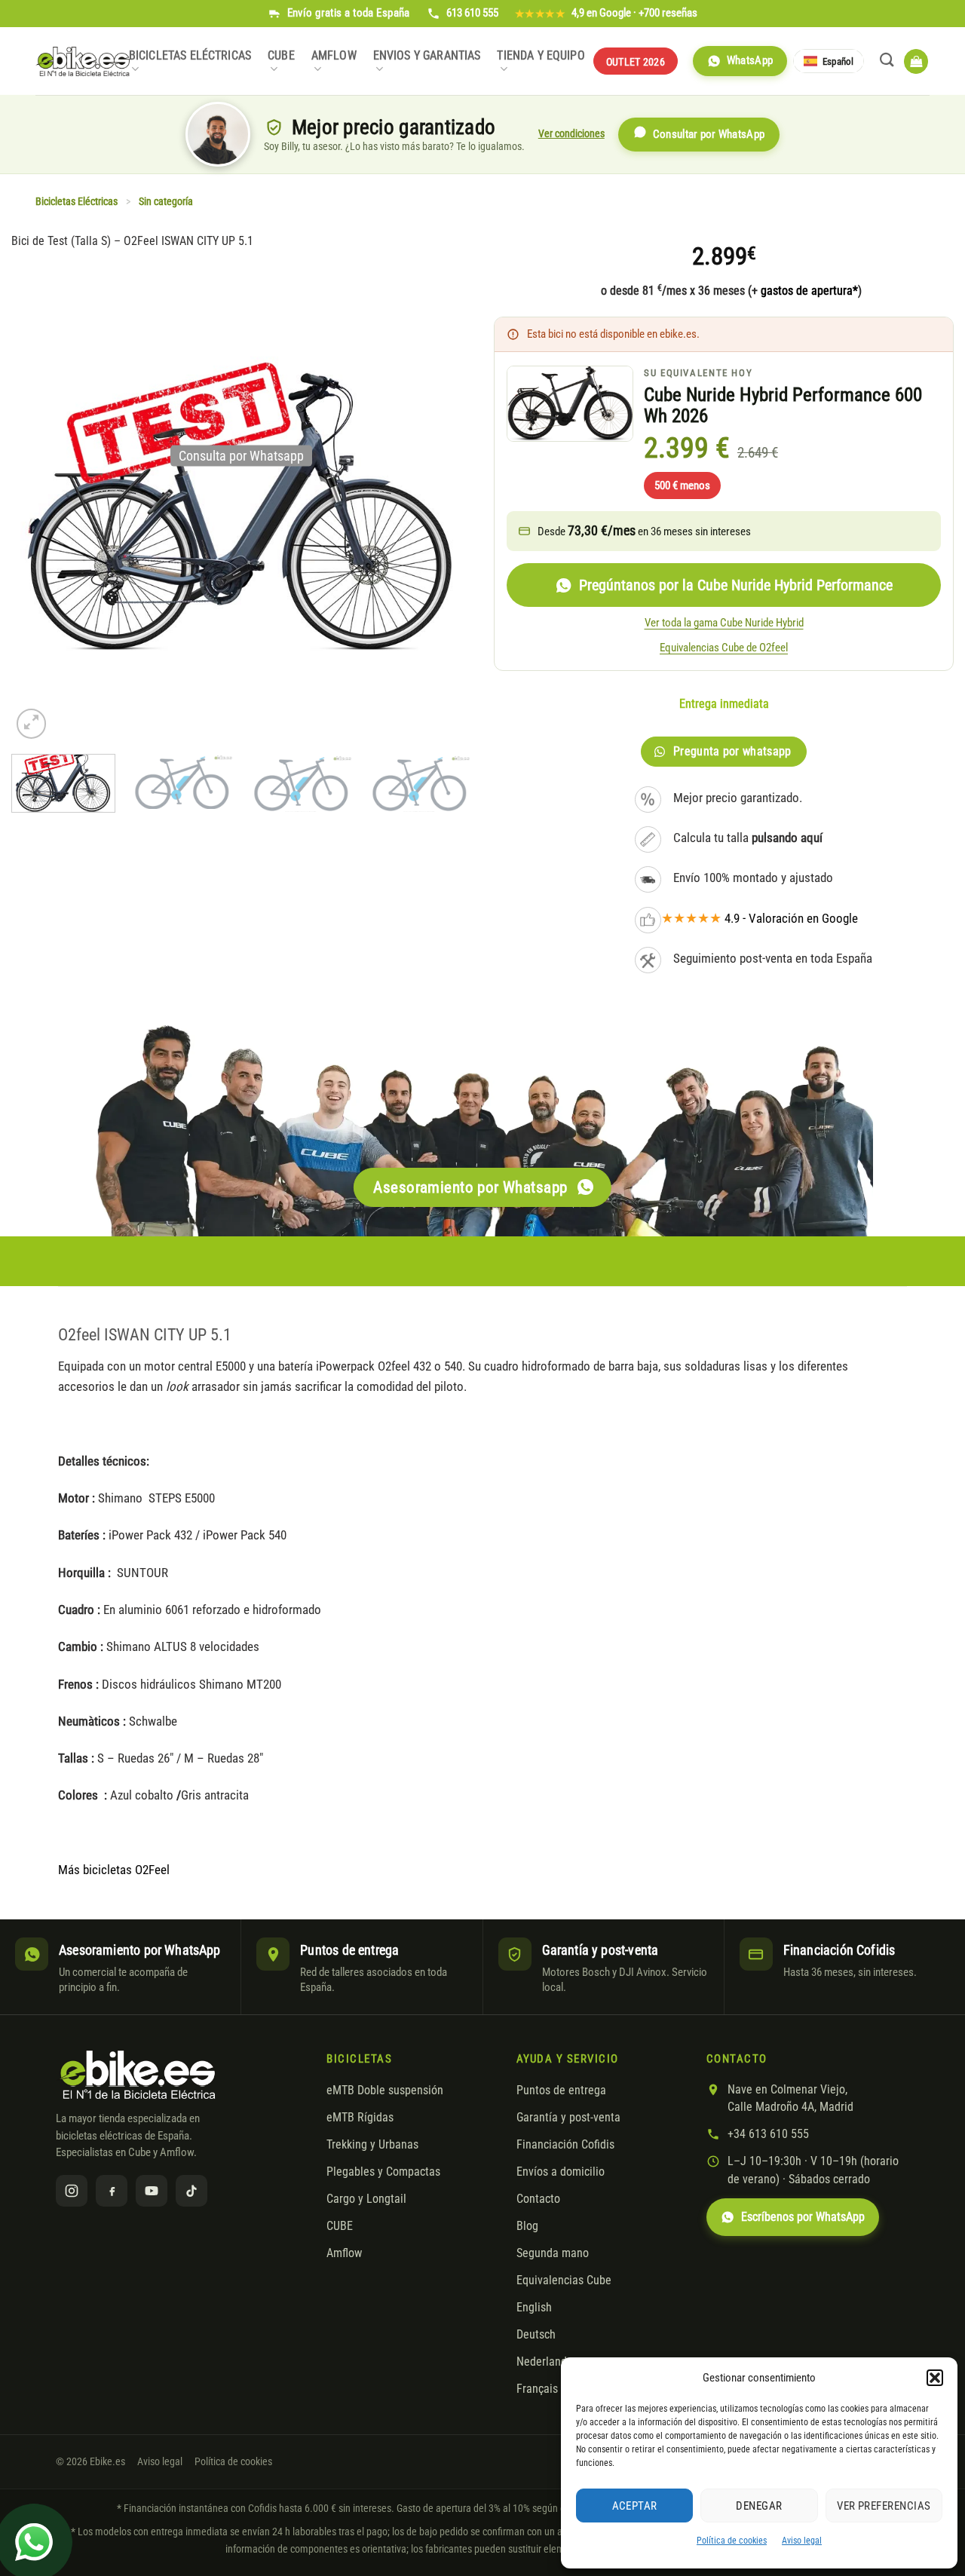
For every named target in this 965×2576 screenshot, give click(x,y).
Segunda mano (553, 2253)
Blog (527, 2226)
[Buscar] (887, 60)
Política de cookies (732, 2541)
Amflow (334, 56)
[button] (935, 2378)
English (534, 2308)
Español (838, 61)
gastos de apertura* (809, 291)
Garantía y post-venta (568, 2118)
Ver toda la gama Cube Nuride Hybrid (724, 623)
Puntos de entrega (561, 2091)
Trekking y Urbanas (372, 2145)
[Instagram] (72, 2191)
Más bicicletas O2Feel (114, 1870)
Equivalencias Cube (564, 2280)
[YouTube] (152, 2191)
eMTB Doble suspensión (385, 2091)
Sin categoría (166, 202)
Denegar (759, 2506)
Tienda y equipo (541, 56)
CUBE (281, 56)
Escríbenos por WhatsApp (803, 2217)
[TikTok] (191, 2191)
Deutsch (536, 2335)
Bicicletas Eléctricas (190, 56)
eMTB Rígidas (360, 2118)
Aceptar (635, 2506)
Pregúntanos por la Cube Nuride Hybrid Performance (736, 585)
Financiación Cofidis (565, 2145)
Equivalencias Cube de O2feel (724, 648)
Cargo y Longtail (366, 2199)
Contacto (538, 2199)
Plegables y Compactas (383, 2172)
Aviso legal (802, 2541)
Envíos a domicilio (561, 2172)
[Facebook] (112, 2191)
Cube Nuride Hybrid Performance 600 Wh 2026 (783, 406)
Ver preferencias (884, 2506)
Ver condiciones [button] (571, 133)
